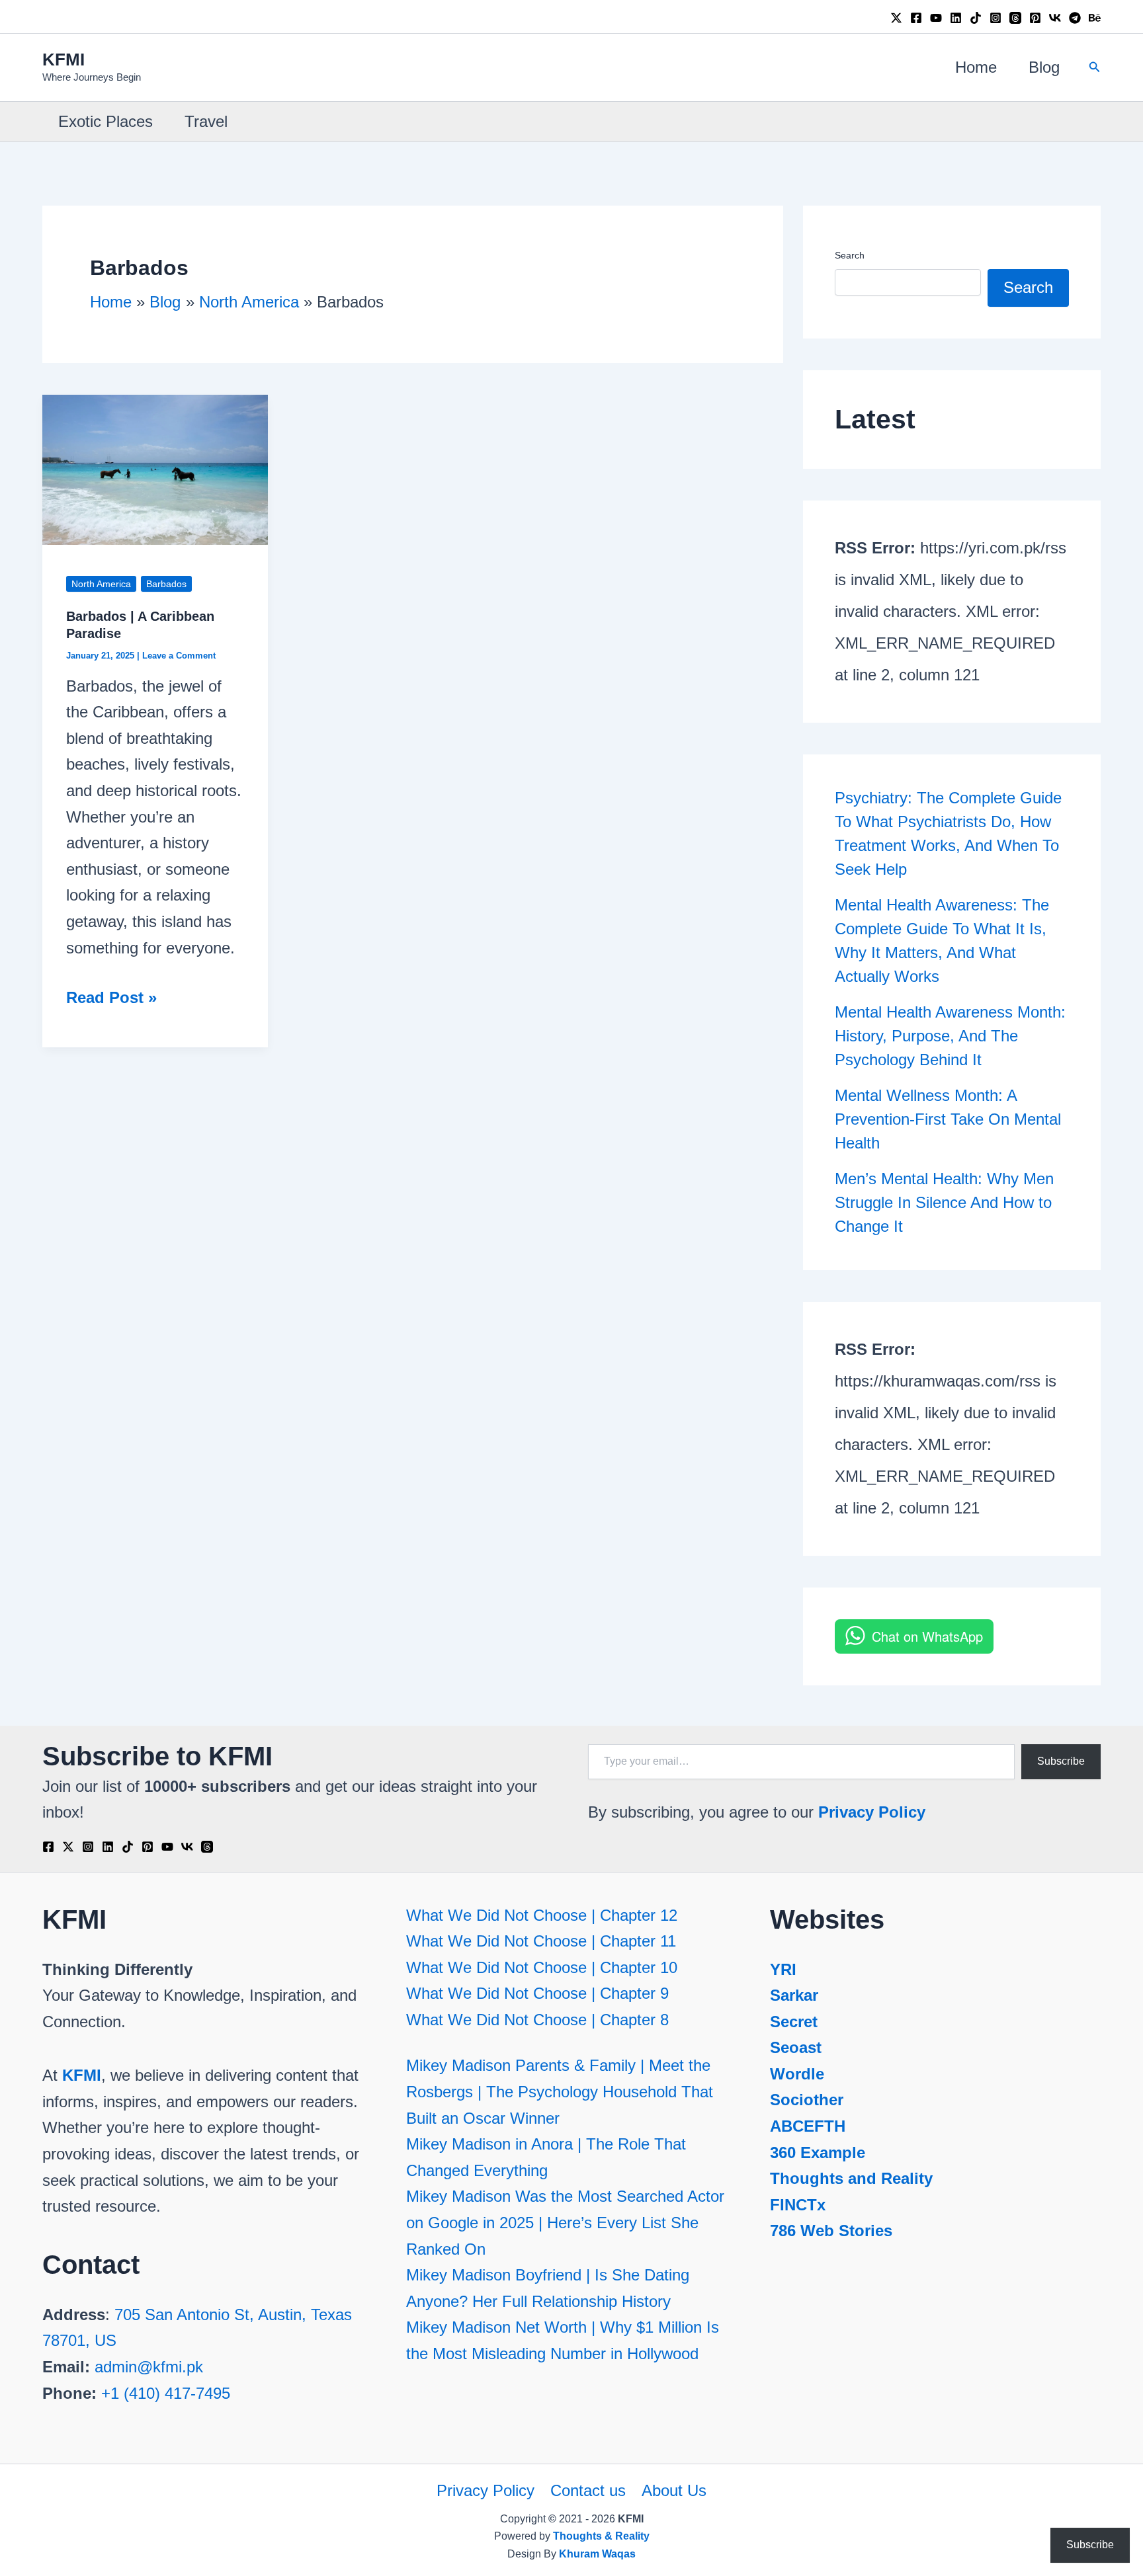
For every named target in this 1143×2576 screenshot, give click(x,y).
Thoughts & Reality (601, 2536)
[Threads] (1015, 18)
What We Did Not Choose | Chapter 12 (542, 1915)
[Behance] (1095, 18)
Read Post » (111, 999)
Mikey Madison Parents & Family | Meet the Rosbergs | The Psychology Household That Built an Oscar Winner (560, 2091)
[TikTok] (976, 18)
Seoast (796, 2047)
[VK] (1055, 18)
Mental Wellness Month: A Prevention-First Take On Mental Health (948, 1119)
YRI (783, 1969)
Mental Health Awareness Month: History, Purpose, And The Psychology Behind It (950, 1036)
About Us (674, 2490)
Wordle (797, 2074)
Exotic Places (106, 121)
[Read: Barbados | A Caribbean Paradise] (155, 468)
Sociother (807, 2100)
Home (976, 67)
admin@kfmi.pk (149, 2367)
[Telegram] (1075, 18)
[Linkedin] (956, 18)
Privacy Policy (872, 1812)
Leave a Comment (179, 656)
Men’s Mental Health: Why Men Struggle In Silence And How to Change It (944, 1202)
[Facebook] (916, 18)
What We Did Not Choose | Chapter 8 (537, 2020)
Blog (1044, 67)
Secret (794, 2022)
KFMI (63, 60)
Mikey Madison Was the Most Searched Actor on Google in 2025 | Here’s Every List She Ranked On (565, 2222)
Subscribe (1061, 1761)
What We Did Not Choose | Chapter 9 (537, 1993)
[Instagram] (995, 18)
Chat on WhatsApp (927, 1636)
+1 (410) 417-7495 (166, 2393)
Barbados (166, 584)
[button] (1095, 67)
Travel (206, 121)
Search (850, 255)
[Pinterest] (1035, 18)
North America (101, 584)
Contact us (588, 2490)
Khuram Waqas (597, 2554)
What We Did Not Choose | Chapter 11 (541, 1941)
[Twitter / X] (896, 18)
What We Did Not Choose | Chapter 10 (542, 1967)
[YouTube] (936, 18)
